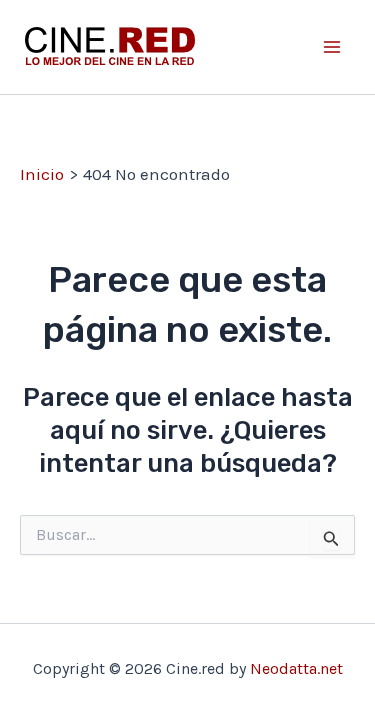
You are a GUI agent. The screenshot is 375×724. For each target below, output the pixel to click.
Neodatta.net (296, 668)
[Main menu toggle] (333, 47)
